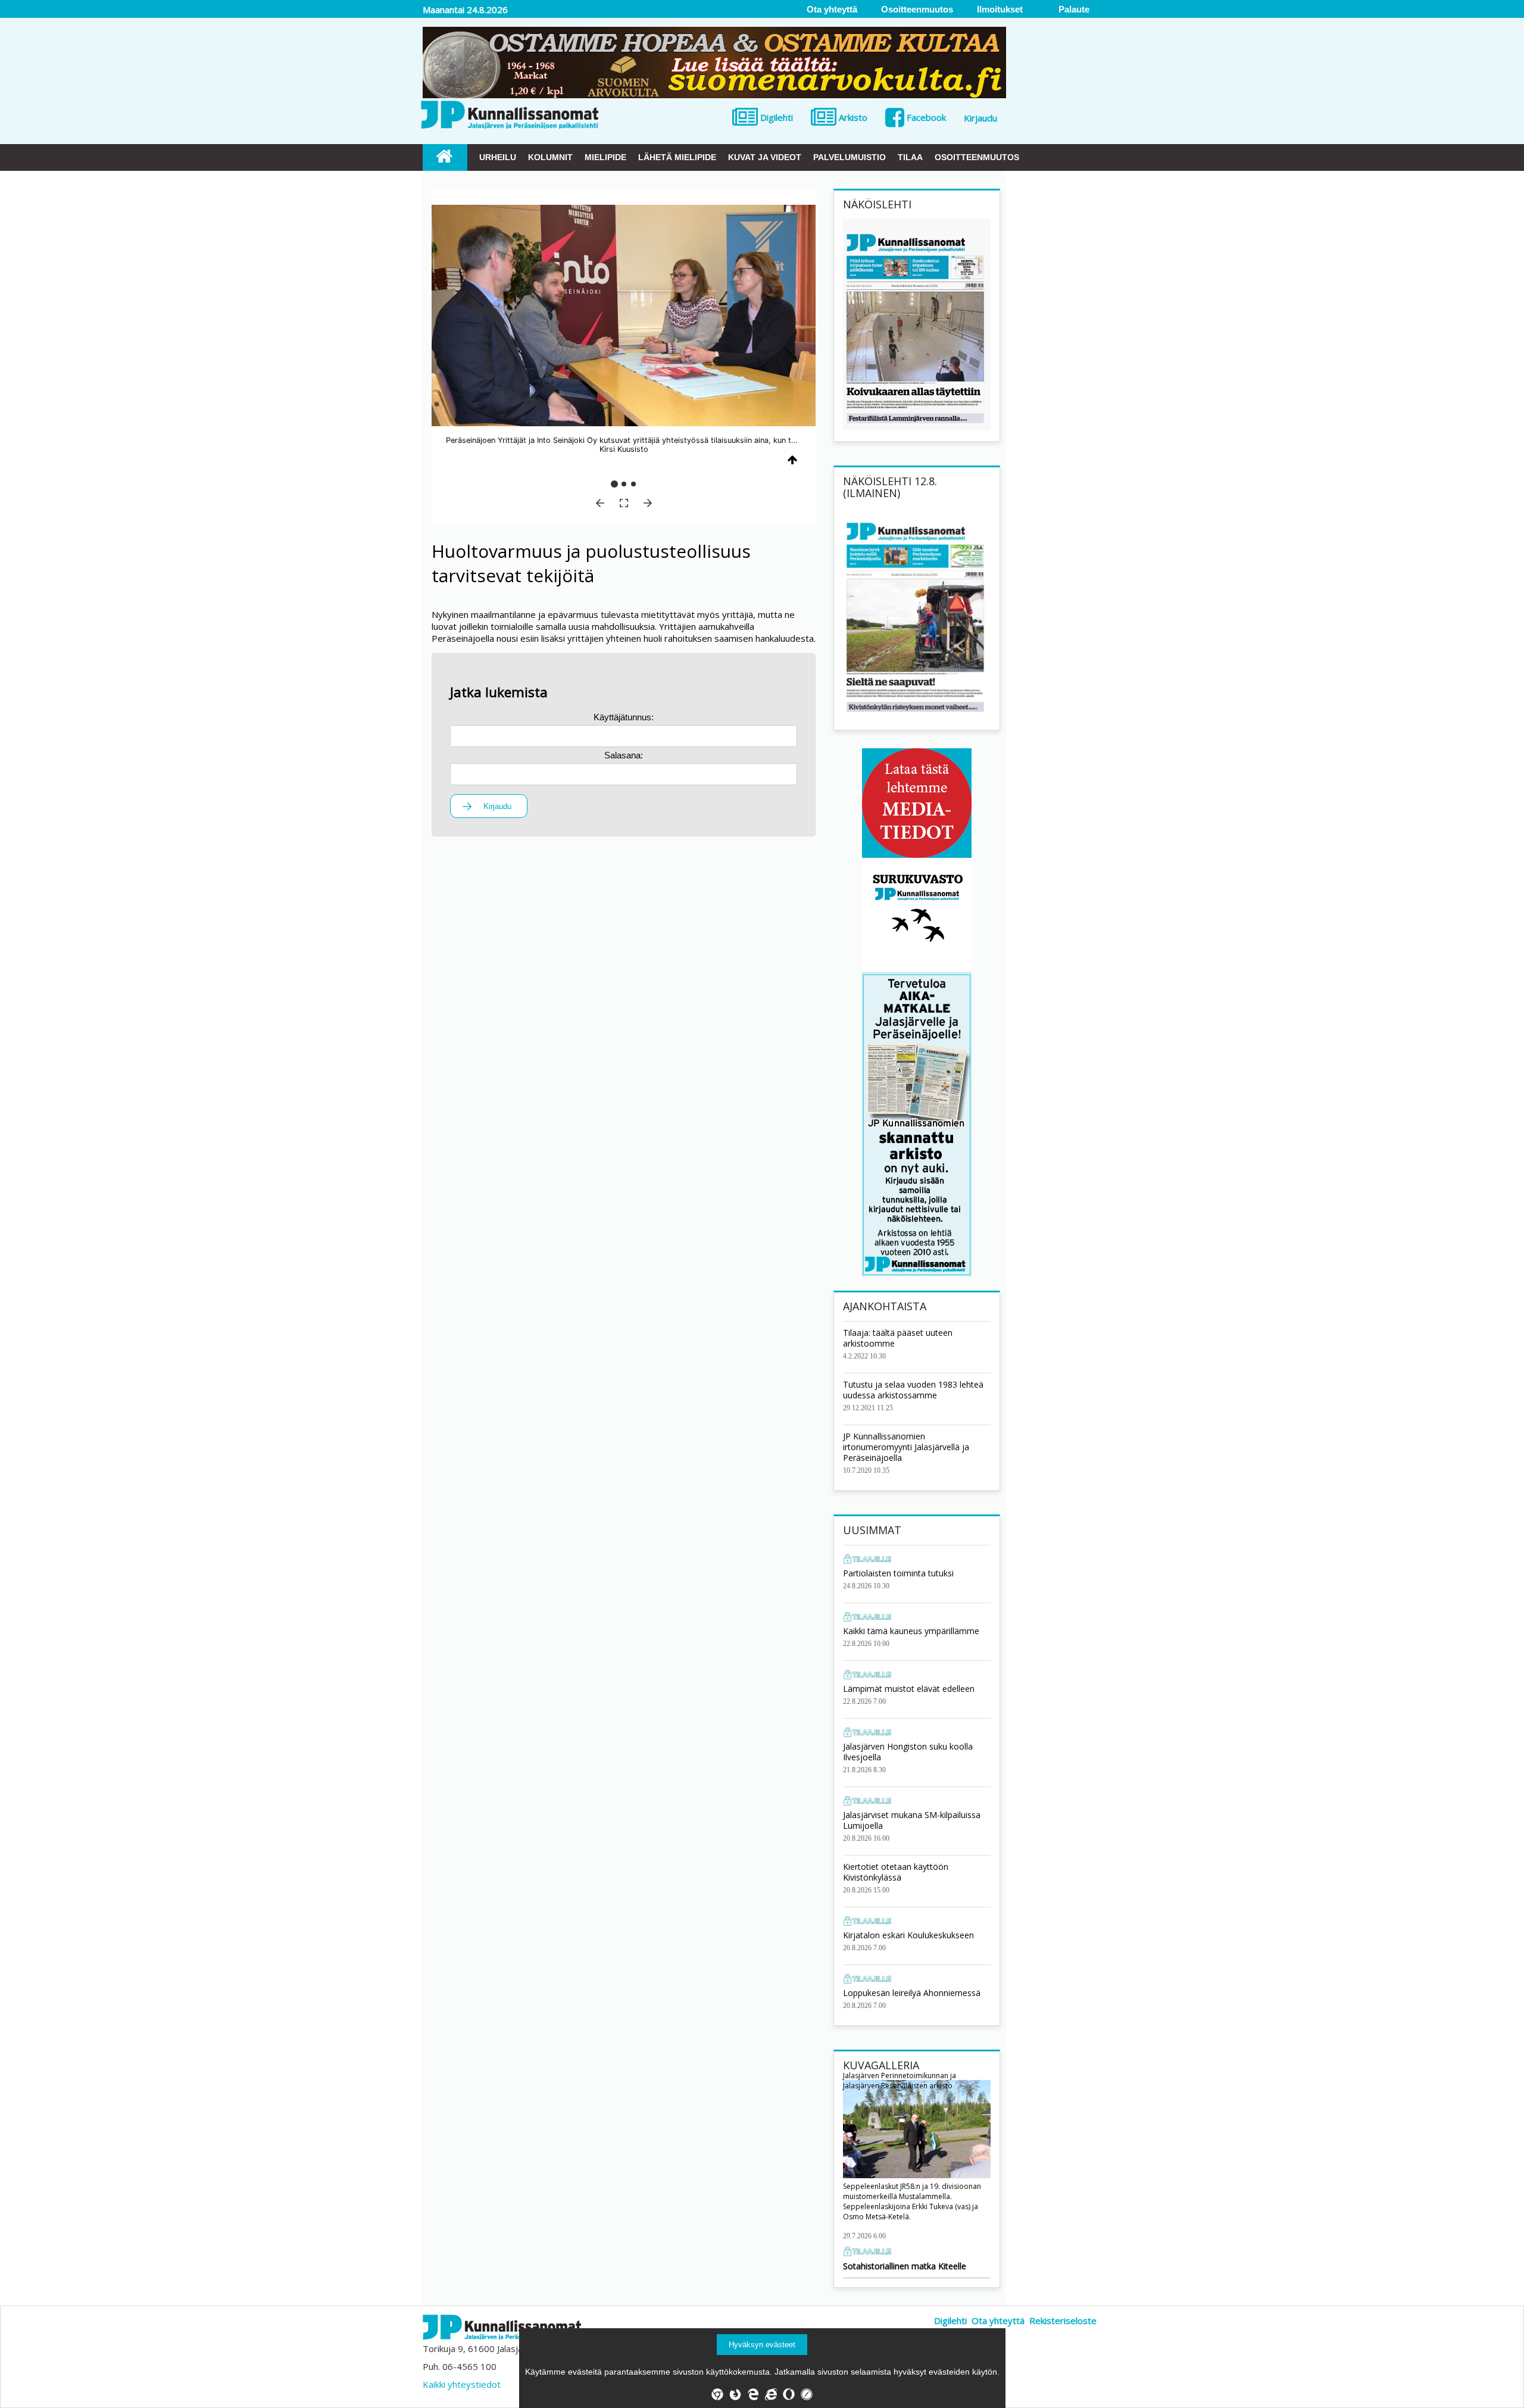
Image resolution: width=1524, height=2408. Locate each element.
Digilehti (950, 2320)
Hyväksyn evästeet (762, 2345)
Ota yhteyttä (998, 2320)
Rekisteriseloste (1063, 2320)
